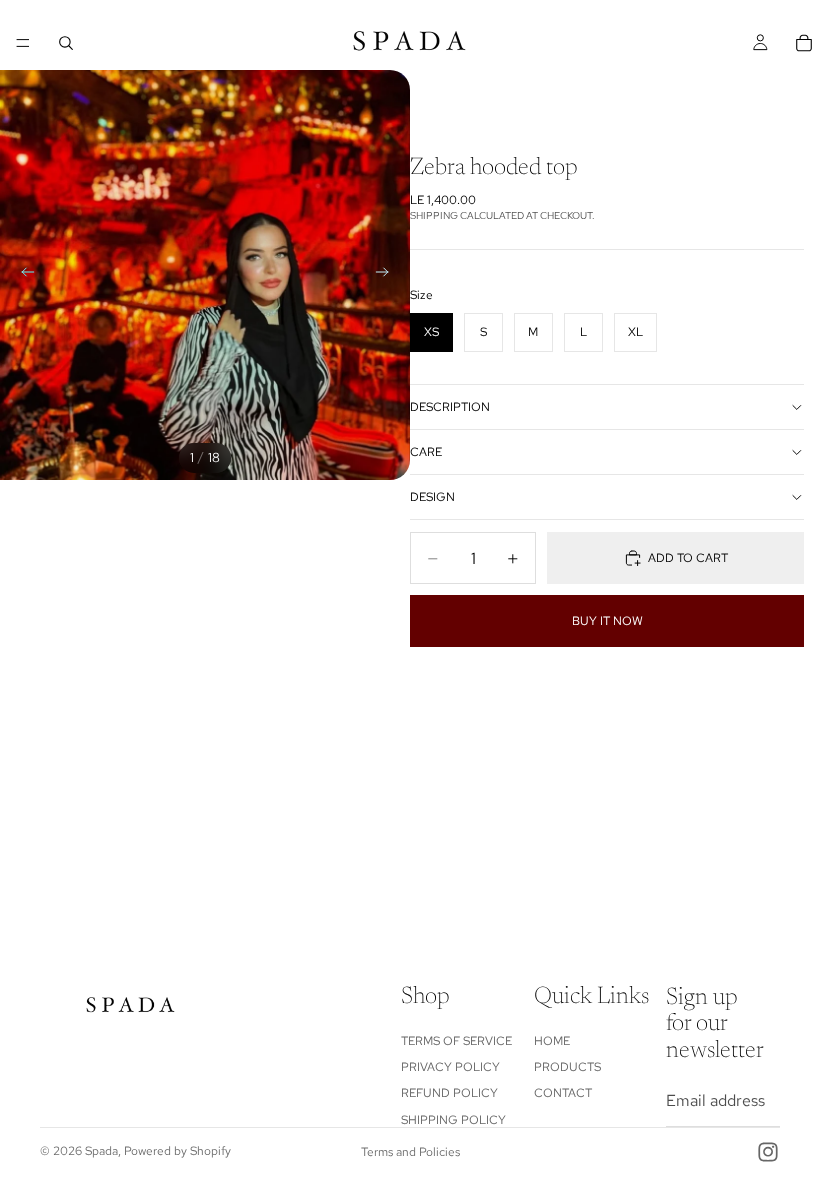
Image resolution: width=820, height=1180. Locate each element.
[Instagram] (768, 1152)
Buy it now (607, 621)
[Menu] (23, 43)
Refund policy (449, 1093)
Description (450, 407)
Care (426, 452)
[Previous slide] (22, 275)
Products (567, 1067)
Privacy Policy (450, 1067)
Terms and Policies (410, 1152)
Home (552, 1040)
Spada (101, 1151)
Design (432, 497)
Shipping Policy (453, 1119)
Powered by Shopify (177, 1151)
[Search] (66, 43)
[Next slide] (388, 275)
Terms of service (456, 1040)
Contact (563, 1093)
